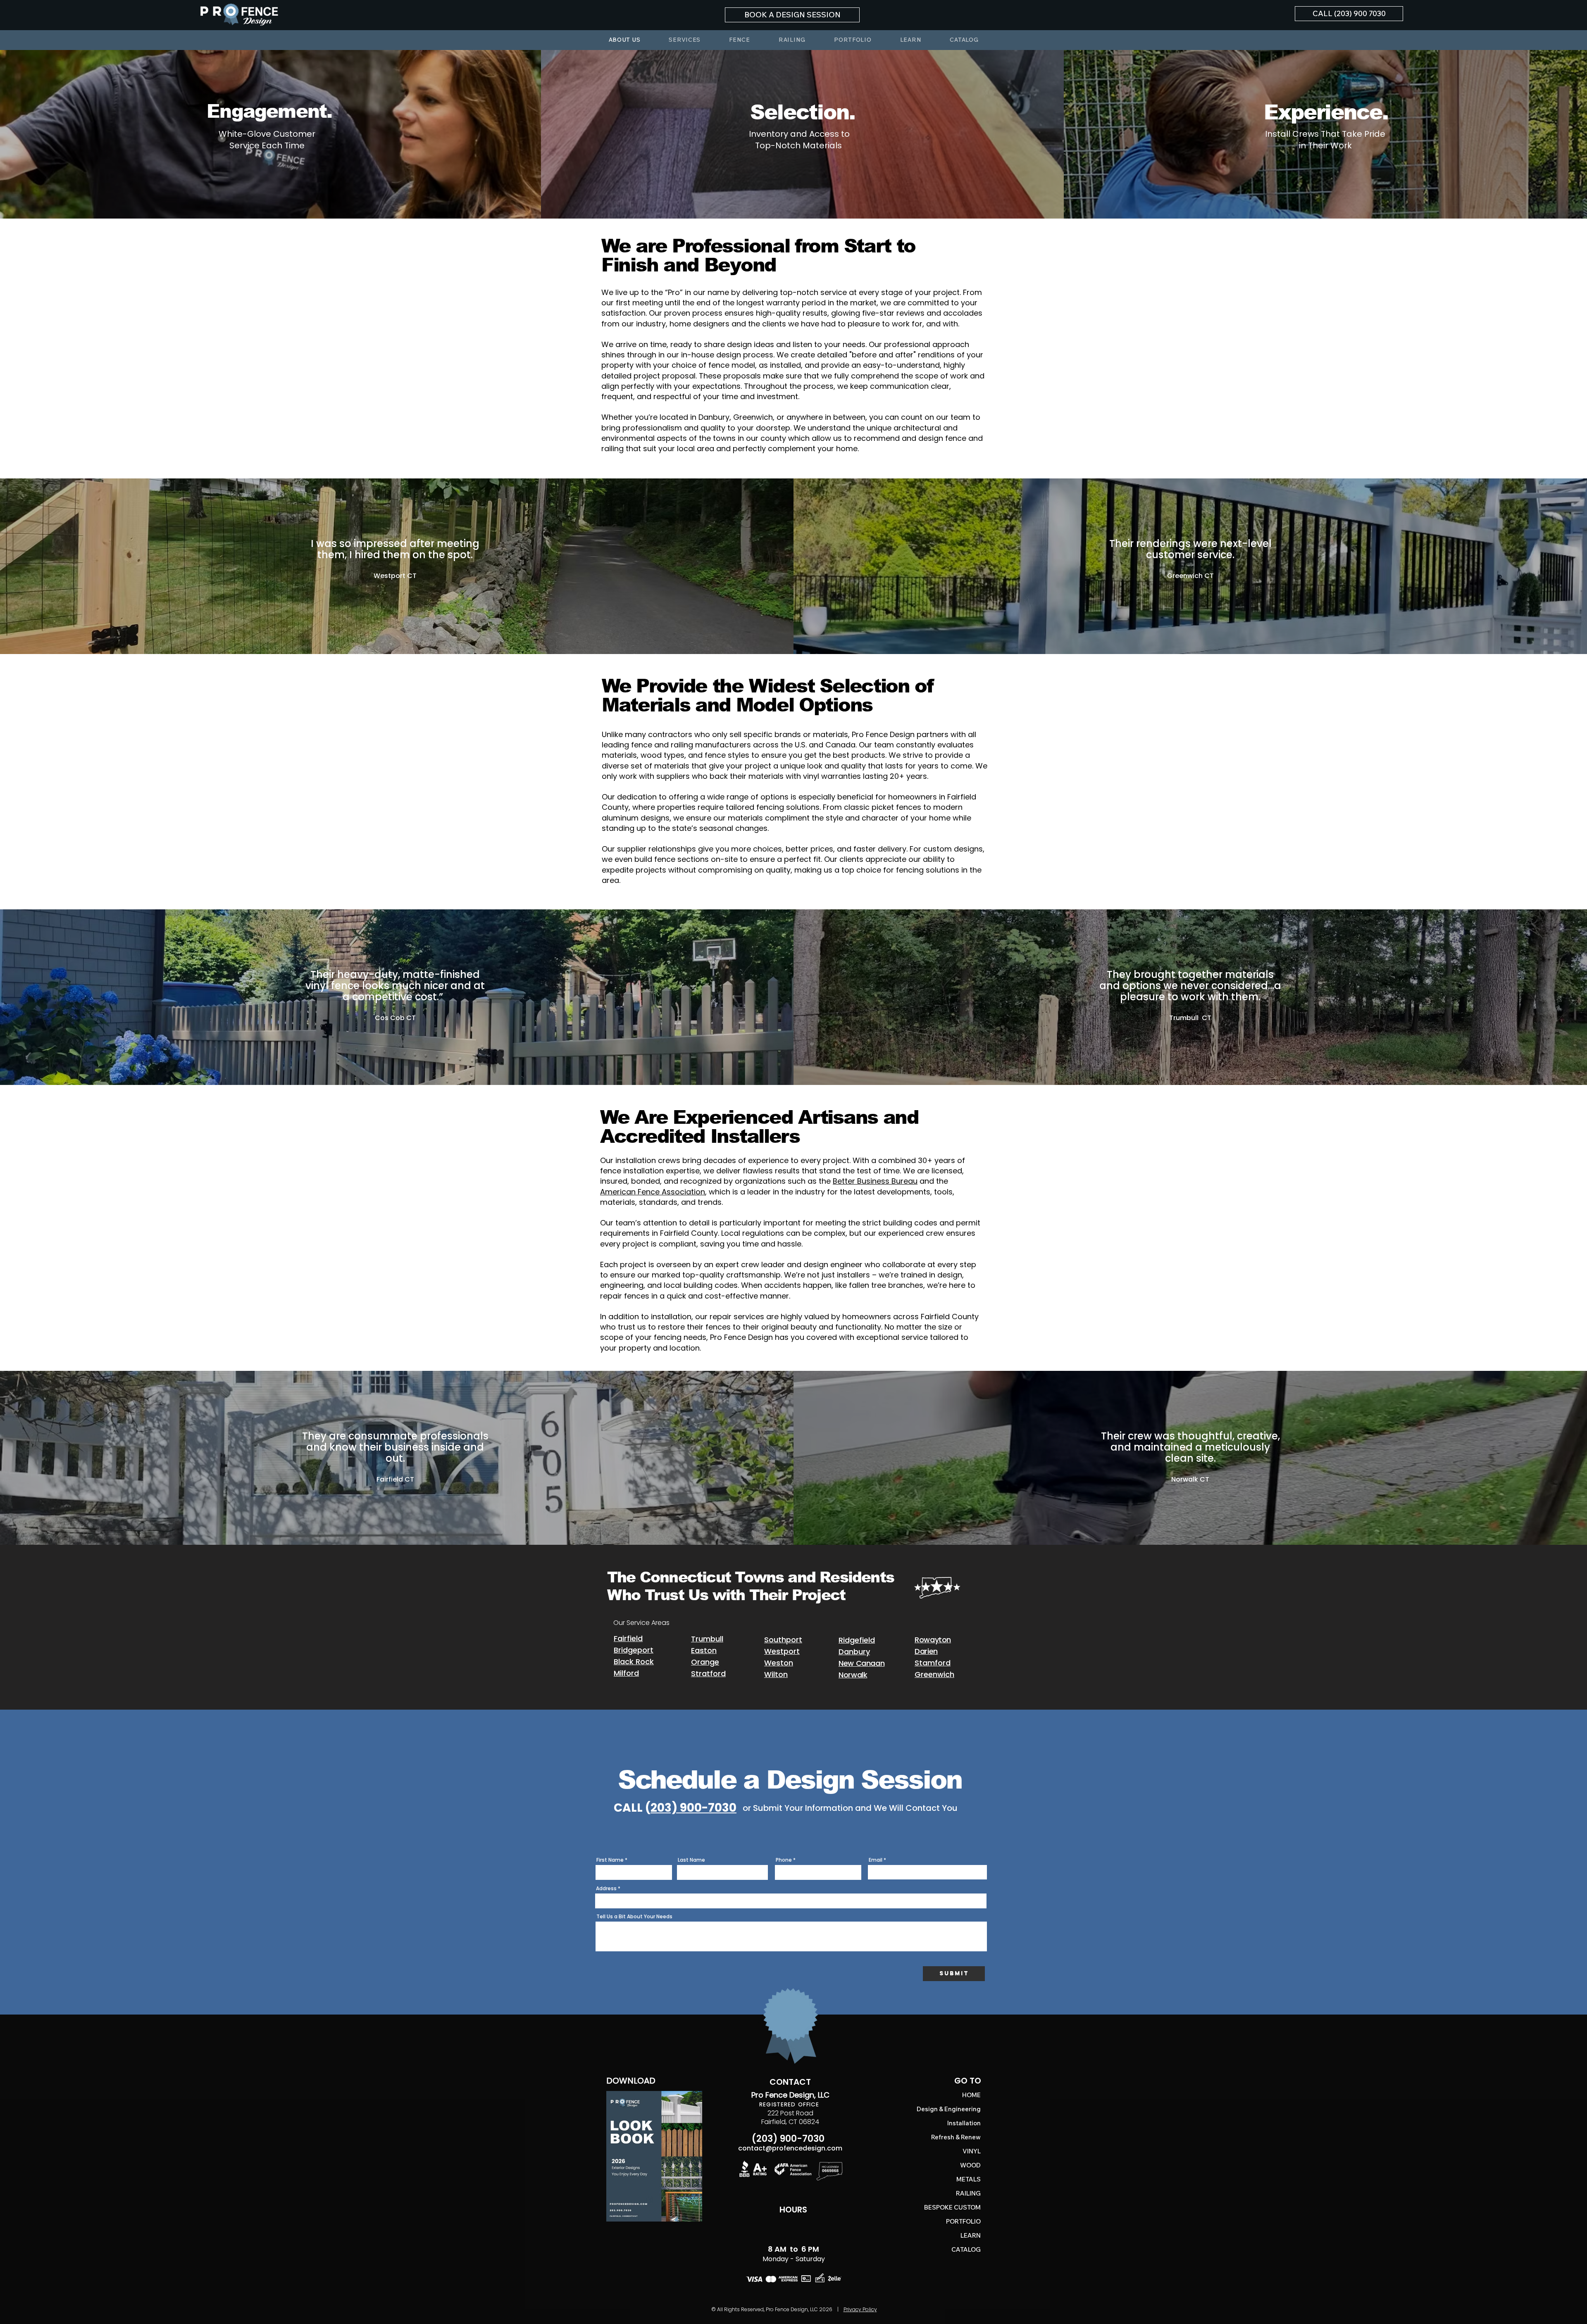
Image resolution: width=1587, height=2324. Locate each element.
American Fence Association (653, 1192)
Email (876, 1860)
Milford (626, 1673)
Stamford (933, 1663)
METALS (969, 2179)
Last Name (691, 1860)
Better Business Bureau (875, 1181)
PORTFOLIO (966, 2221)
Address (606, 1889)
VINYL (972, 2151)
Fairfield (628, 1638)
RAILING (968, 2193)
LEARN (971, 2235)
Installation (966, 2123)
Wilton (776, 1674)
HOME (971, 2095)
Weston (779, 1663)
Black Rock (634, 1662)
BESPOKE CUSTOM (966, 2207)
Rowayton (933, 1640)
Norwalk (853, 1675)
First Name (610, 1860)
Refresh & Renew (966, 2137)
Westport (782, 1651)
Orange (705, 1662)
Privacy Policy (860, 2309)
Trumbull (707, 1639)
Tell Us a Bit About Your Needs (634, 1917)
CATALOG (966, 2249)
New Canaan (861, 1663)
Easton (704, 1650)
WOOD (970, 2165)
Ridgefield (857, 1640)
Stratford (708, 1673)
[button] (792, 15)
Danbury (854, 1652)
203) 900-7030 (693, 1808)
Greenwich (934, 1674)
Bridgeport (634, 1650)
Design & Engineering (966, 2109)
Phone (784, 1860)
